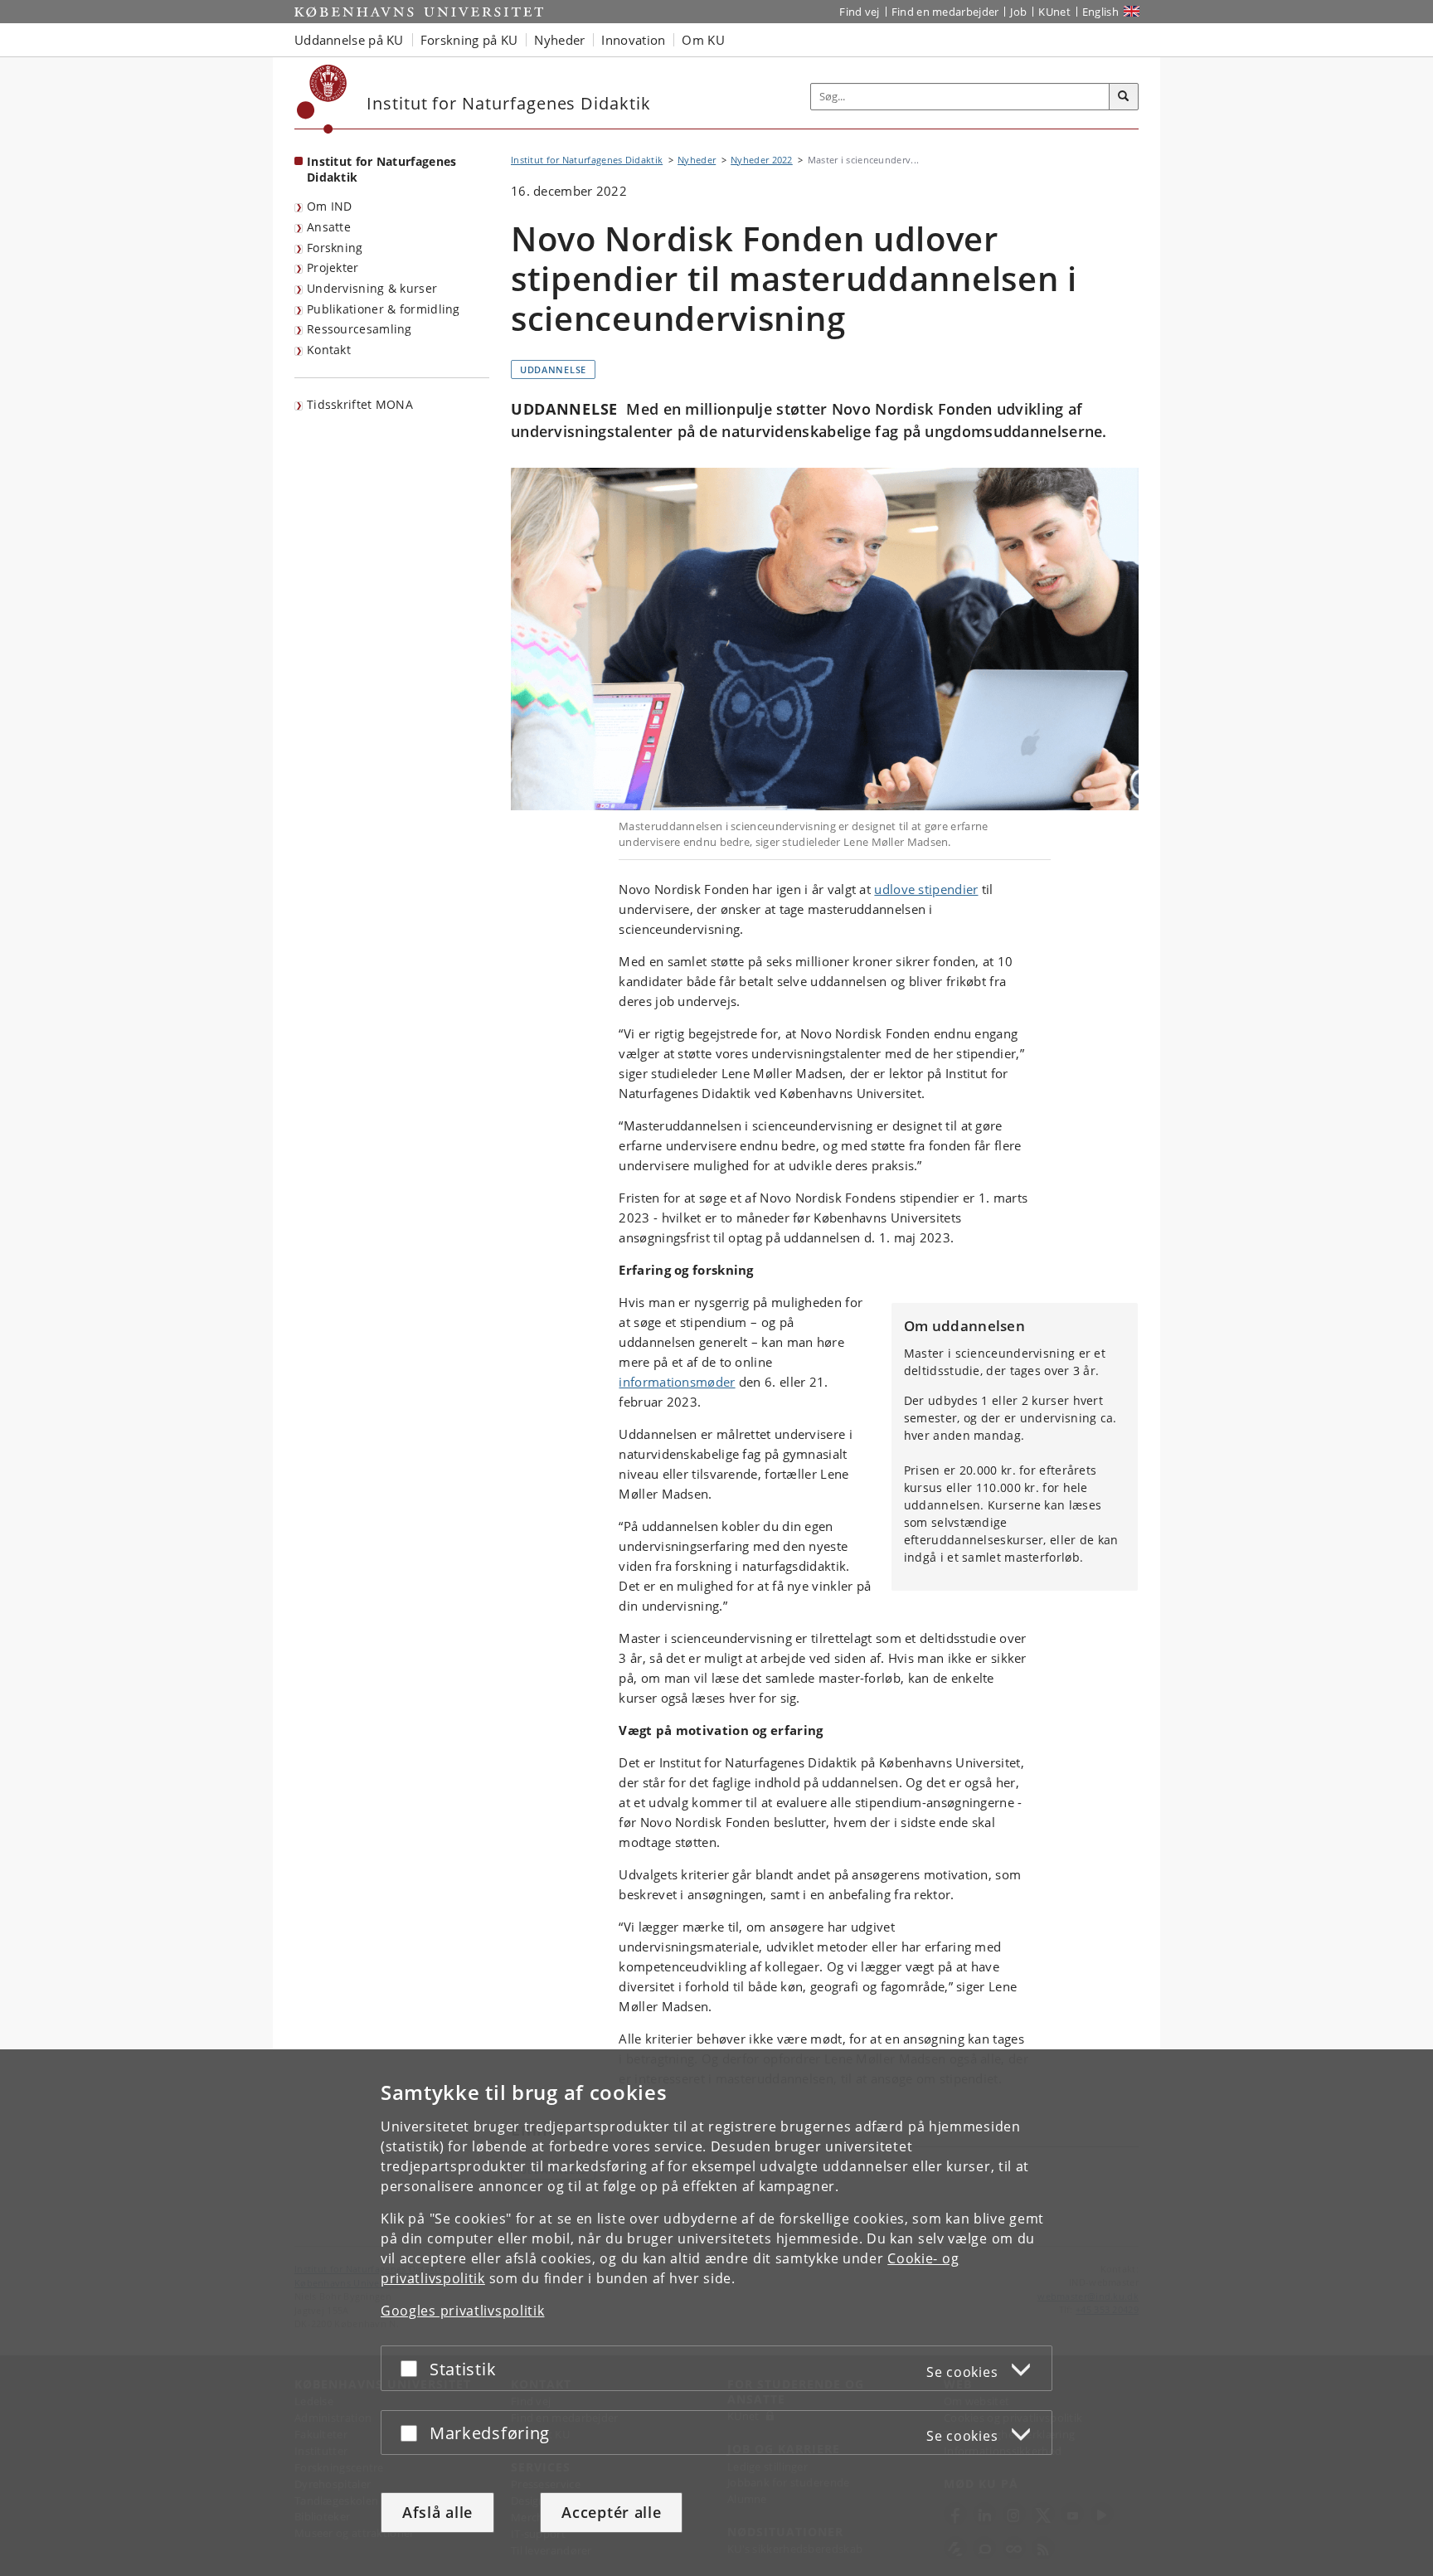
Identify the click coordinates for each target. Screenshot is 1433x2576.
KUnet (1054, 12)
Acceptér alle (611, 2512)
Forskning (335, 248)
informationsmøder (677, 1382)
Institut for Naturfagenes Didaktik (382, 169)
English (1100, 12)
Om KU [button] (703, 40)
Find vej (859, 12)
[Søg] (1124, 97)
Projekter (333, 267)
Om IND (330, 206)
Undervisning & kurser (372, 288)
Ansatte (329, 227)
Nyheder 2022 (762, 160)
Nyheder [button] (559, 40)
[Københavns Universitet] (322, 99)
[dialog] (716, 2313)
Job (1018, 12)
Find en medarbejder (945, 12)
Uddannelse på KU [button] (349, 40)
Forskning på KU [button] (469, 40)
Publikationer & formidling (384, 309)
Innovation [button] (633, 40)
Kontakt (329, 350)
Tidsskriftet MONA (360, 404)
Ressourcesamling (359, 329)
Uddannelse (553, 369)
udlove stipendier (926, 889)
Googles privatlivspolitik (463, 2311)
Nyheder (697, 160)
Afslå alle (437, 2512)
